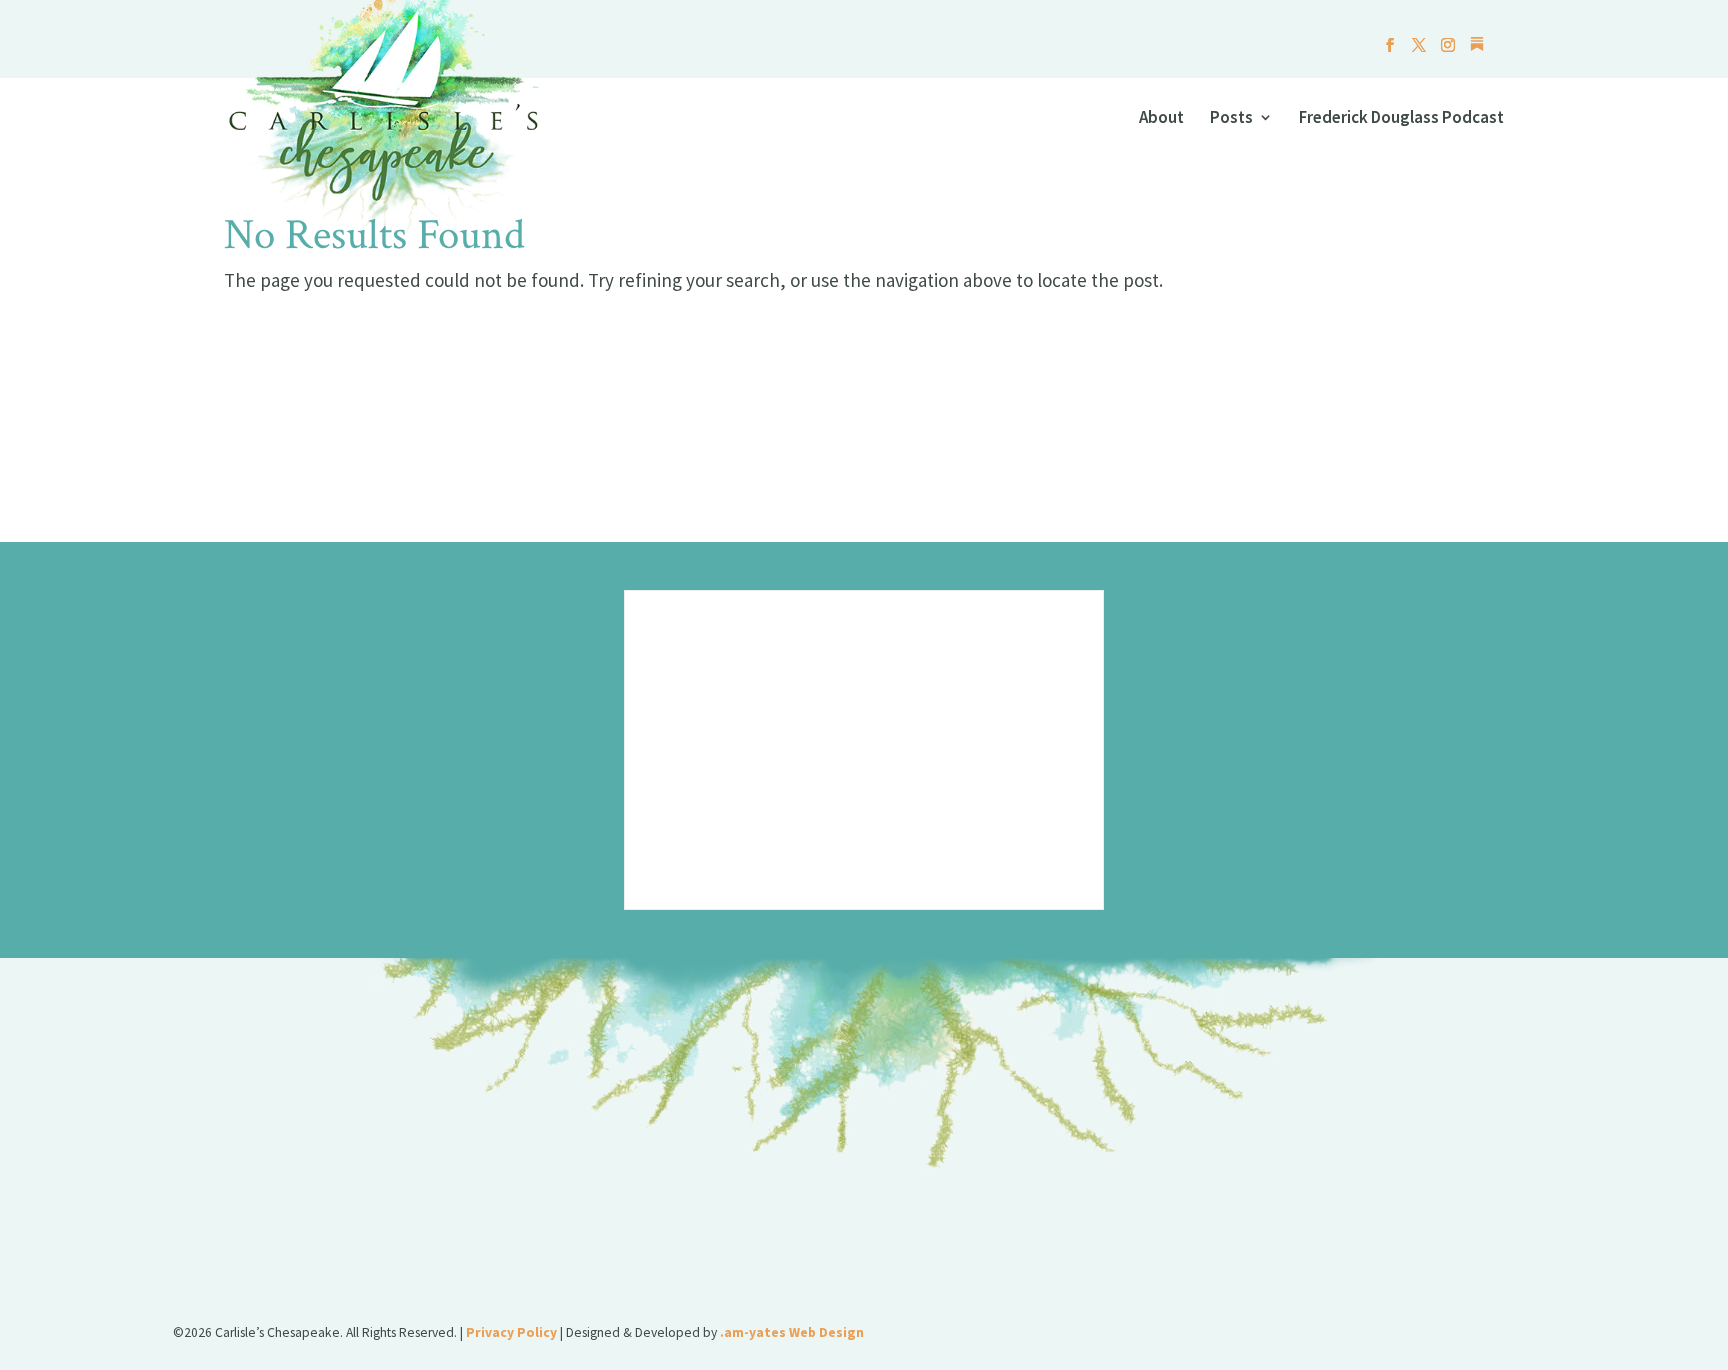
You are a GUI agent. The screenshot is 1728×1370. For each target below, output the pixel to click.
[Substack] (1477, 49)
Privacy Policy (511, 1332)
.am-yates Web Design (792, 1332)
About (1161, 119)
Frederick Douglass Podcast (1401, 119)
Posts (1231, 119)
